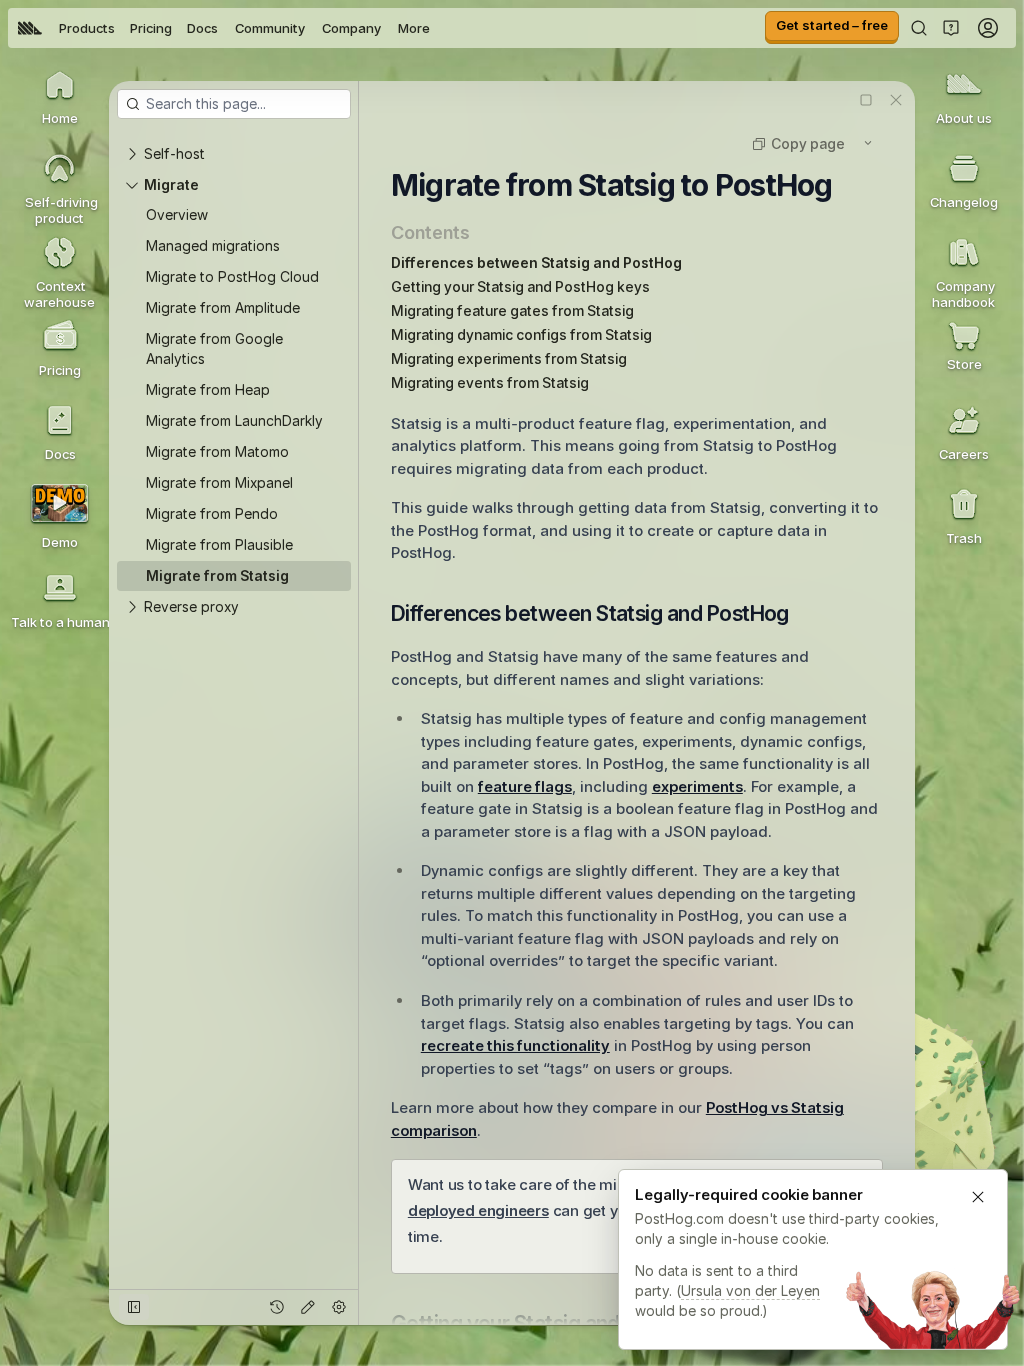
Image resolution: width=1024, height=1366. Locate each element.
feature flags (525, 786)
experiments (697, 786)
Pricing (151, 28)
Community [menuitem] (270, 28)
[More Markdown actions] (868, 143)
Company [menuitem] (351, 28)
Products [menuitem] (87, 28)
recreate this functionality (515, 1045)
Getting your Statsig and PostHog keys (520, 286)
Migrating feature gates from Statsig (512, 310)
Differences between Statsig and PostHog (536, 262)
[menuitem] (30, 28)
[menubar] (224, 28)
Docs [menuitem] (202, 28)
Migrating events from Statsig (490, 382)
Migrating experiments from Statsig (509, 358)
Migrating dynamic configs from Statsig (521, 334)
